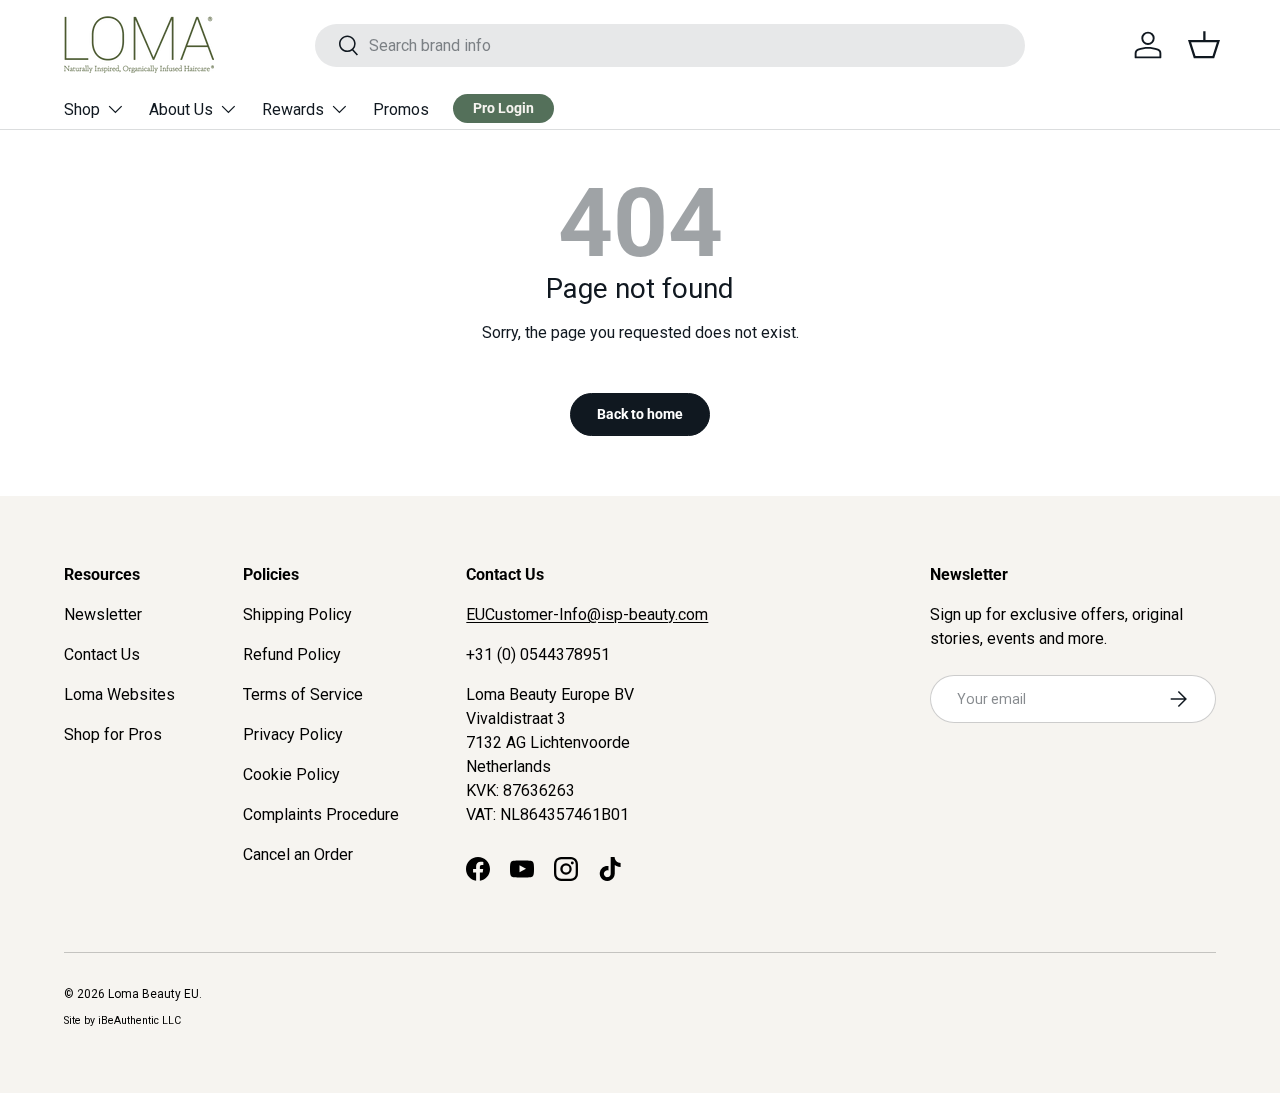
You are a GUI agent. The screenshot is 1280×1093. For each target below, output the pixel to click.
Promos (401, 109)
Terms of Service (303, 694)
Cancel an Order (298, 854)
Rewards (293, 109)
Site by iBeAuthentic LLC (122, 1020)
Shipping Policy (297, 614)
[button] (1204, 45)
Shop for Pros (113, 734)
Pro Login (503, 108)
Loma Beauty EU (153, 994)
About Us (181, 109)
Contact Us (102, 654)
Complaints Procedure (321, 814)
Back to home (640, 414)
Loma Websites (119, 694)
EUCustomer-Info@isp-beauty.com (587, 614)
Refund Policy (292, 654)
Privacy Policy (293, 734)
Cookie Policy (291, 774)
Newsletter (103, 614)
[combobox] (670, 45)
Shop (82, 109)
